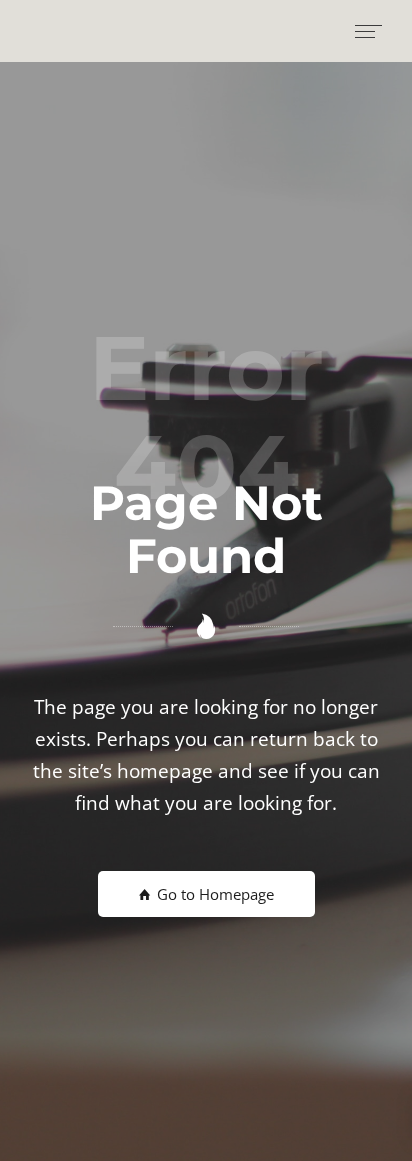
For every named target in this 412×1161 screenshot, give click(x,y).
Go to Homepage (213, 894)
